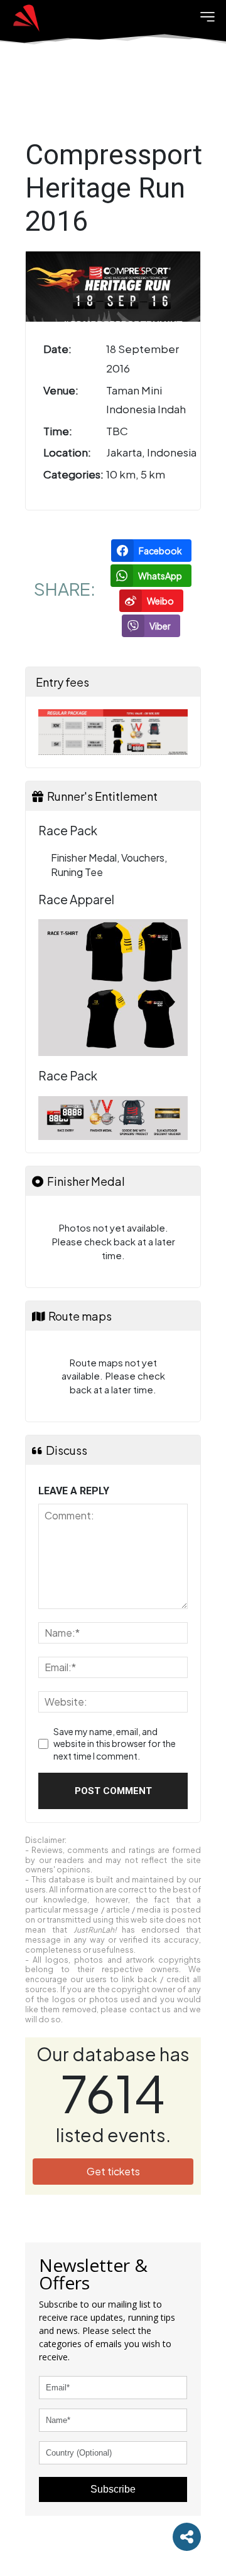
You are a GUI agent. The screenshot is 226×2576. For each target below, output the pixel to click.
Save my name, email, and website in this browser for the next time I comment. (115, 1744)
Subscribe (113, 2489)
